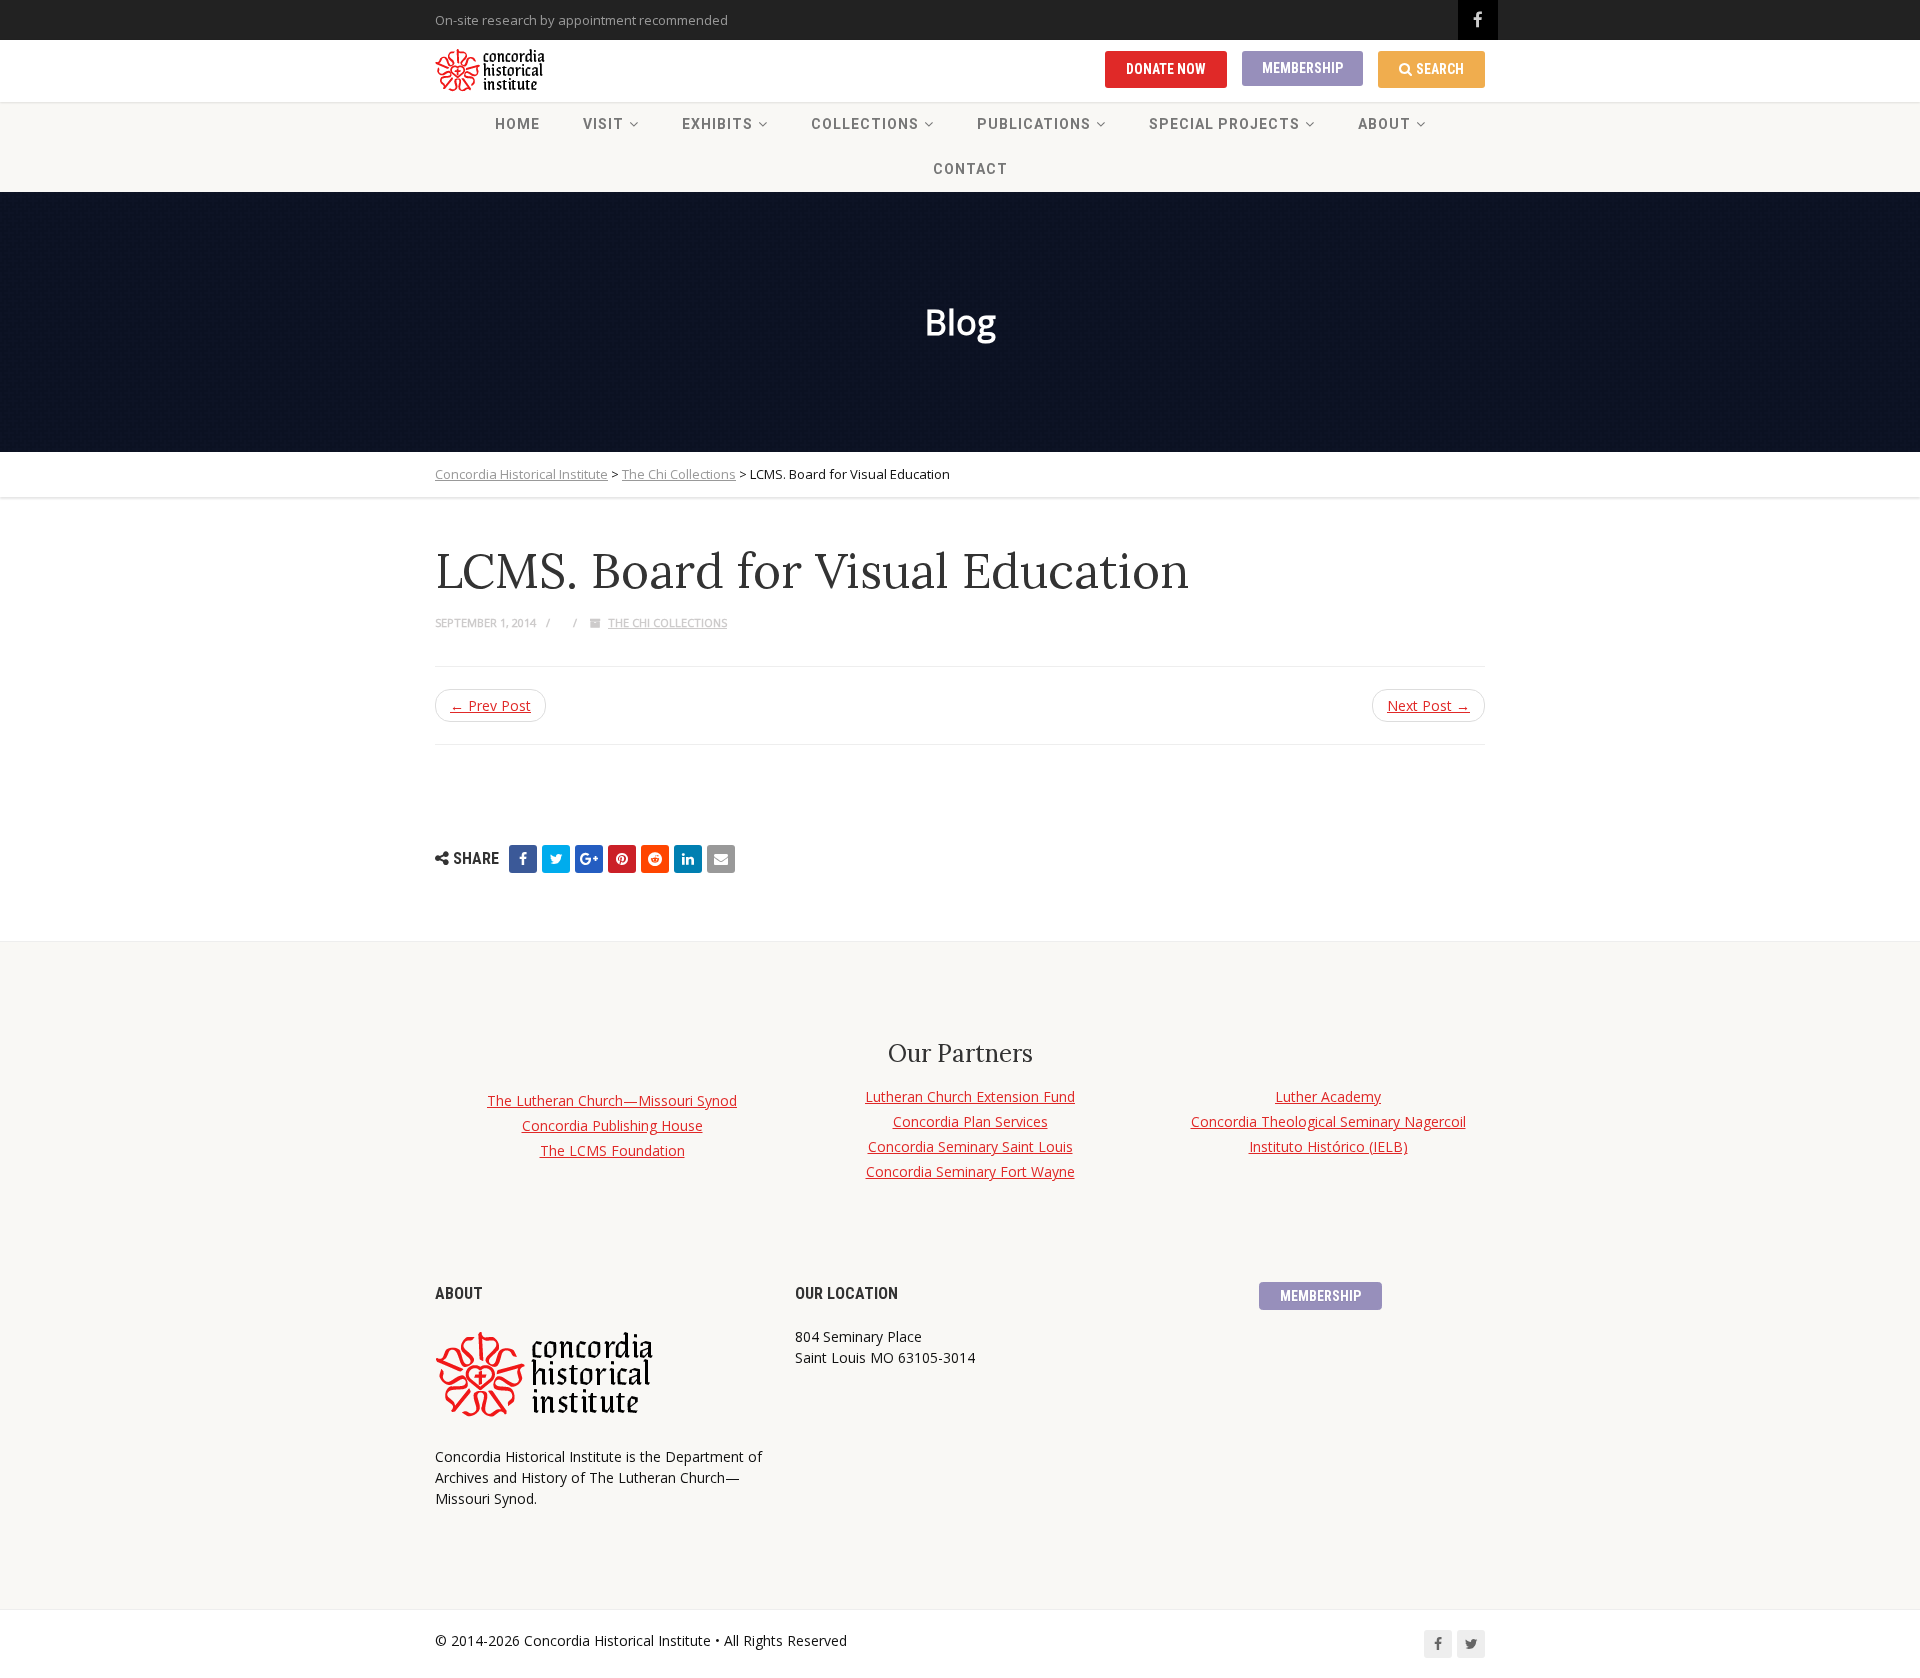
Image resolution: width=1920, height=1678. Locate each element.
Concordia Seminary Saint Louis (970, 1146)
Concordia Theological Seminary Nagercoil (1328, 1121)
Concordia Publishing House (612, 1125)
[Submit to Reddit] (655, 859)
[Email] (721, 859)
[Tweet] (556, 859)
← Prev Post (490, 705)
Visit (603, 124)
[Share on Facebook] (523, 859)
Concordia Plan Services (970, 1121)
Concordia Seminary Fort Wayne (970, 1171)
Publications (1034, 124)
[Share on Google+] (589, 859)
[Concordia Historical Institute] (491, 71)
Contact (970, 169)
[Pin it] (622, 859)
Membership (1302, 68)
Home (517, 124)
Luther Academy (1328, 1096)
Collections (865, 124)
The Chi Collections (667, 622)
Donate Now (1166, 69)
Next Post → (1428, 705)
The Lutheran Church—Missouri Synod (612, 1100)
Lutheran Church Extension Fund (970, 1096)
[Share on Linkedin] (688, 859)
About (1384, 124)
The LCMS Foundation (612, 1150)
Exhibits (717, 124)
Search (1440, 69)
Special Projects (1224, 124)
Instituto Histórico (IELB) (1328, 1146)
